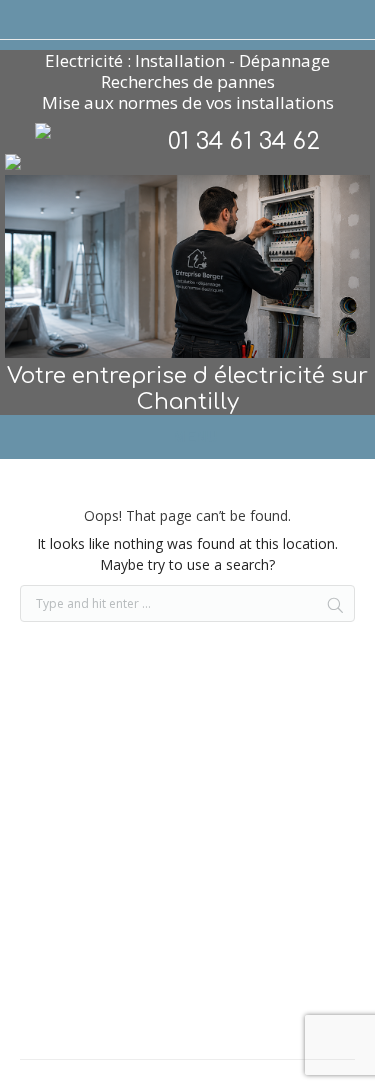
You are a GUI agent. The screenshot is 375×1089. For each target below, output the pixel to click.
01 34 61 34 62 (244, 141)
